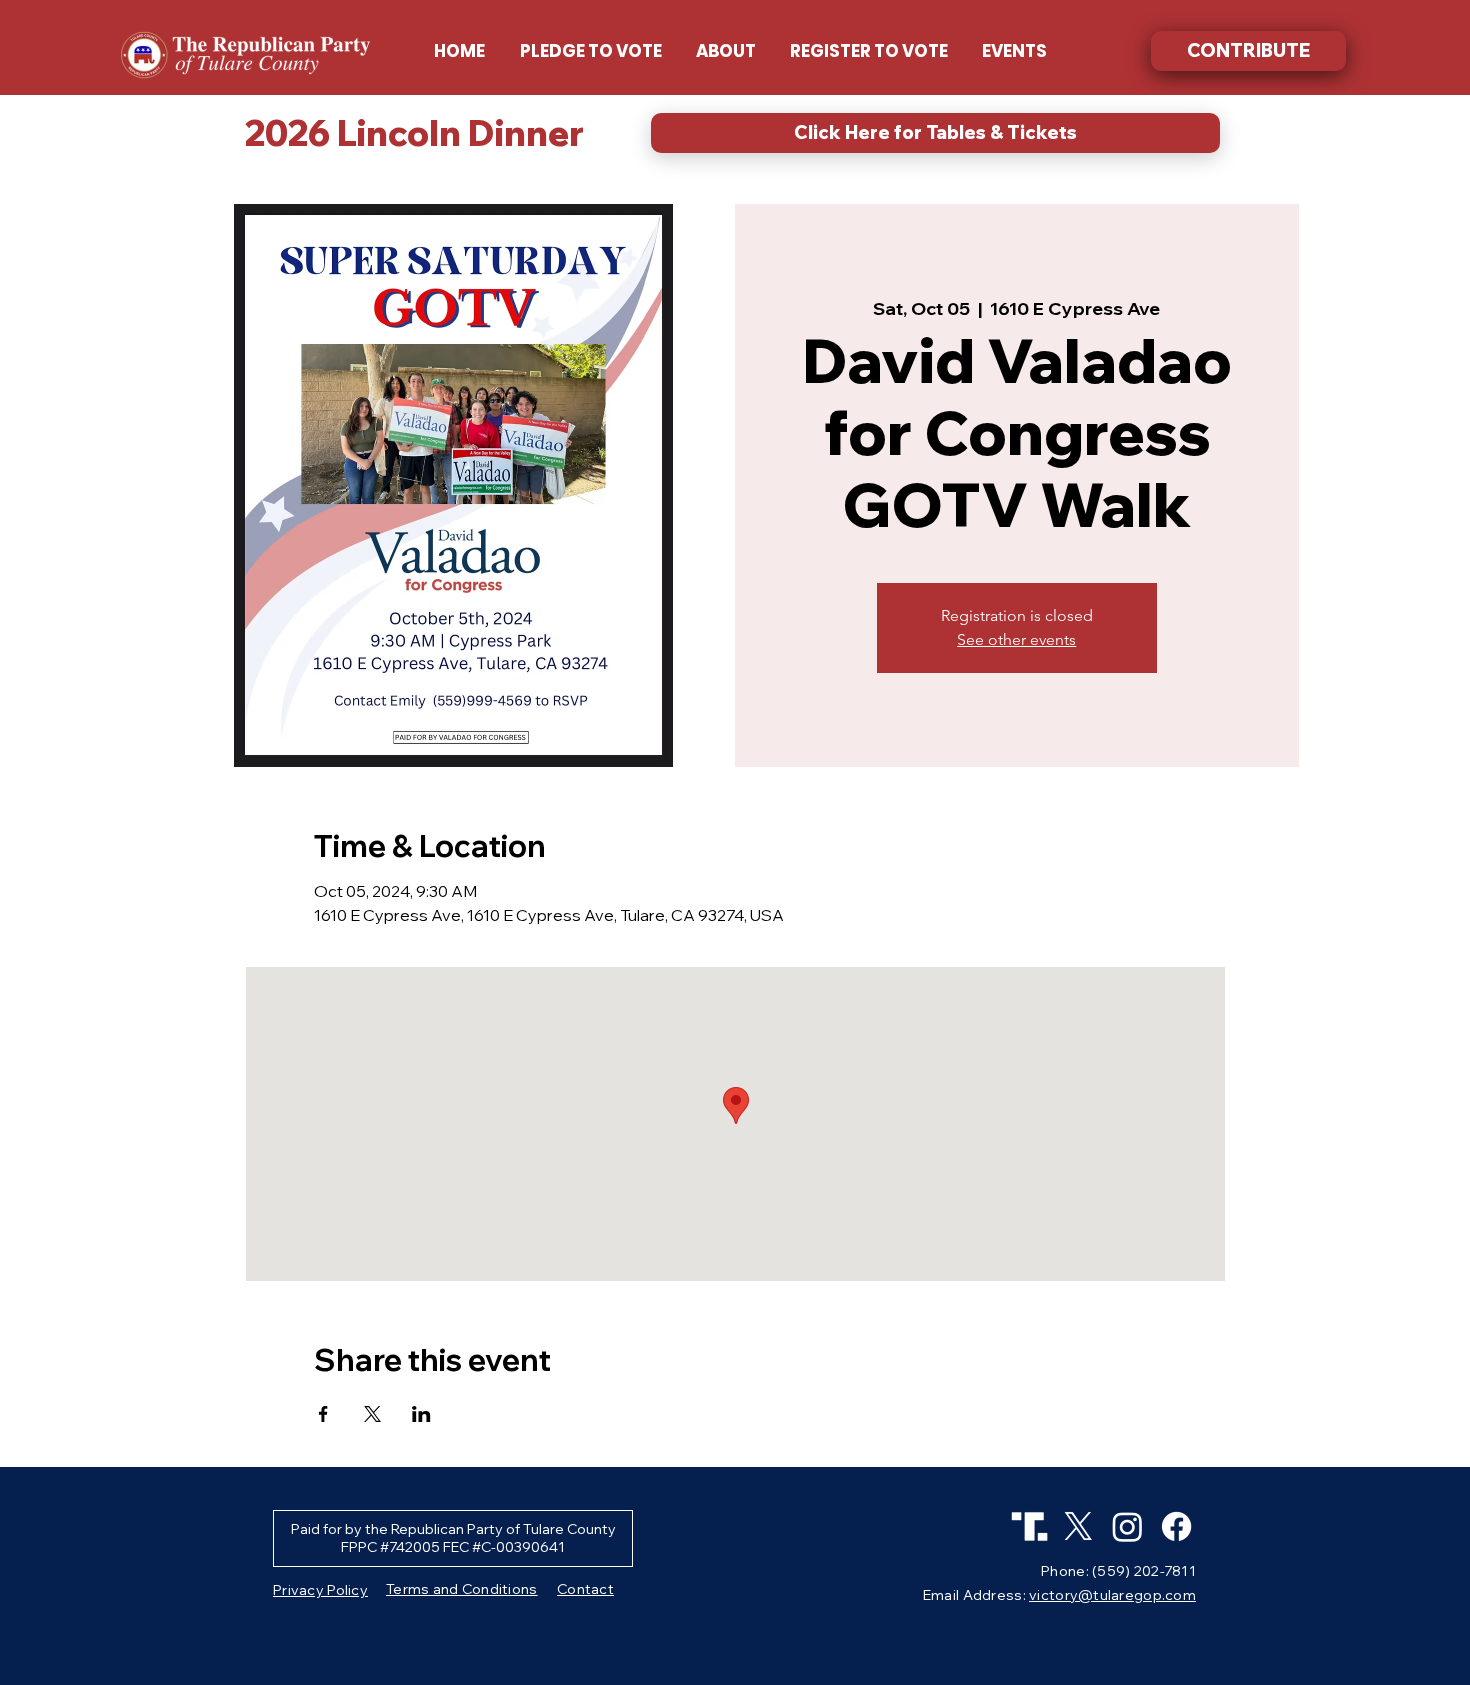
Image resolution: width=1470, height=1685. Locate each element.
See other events (1016, 639)
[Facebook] (1176, 1526)
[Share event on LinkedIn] (421, 1414)
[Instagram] (1127, 1526)
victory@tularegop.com (1112, 1595)
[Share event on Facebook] (323, 1414)
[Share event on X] (372, 1414)
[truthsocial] (1029, 1526)
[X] (1078, 1526)
